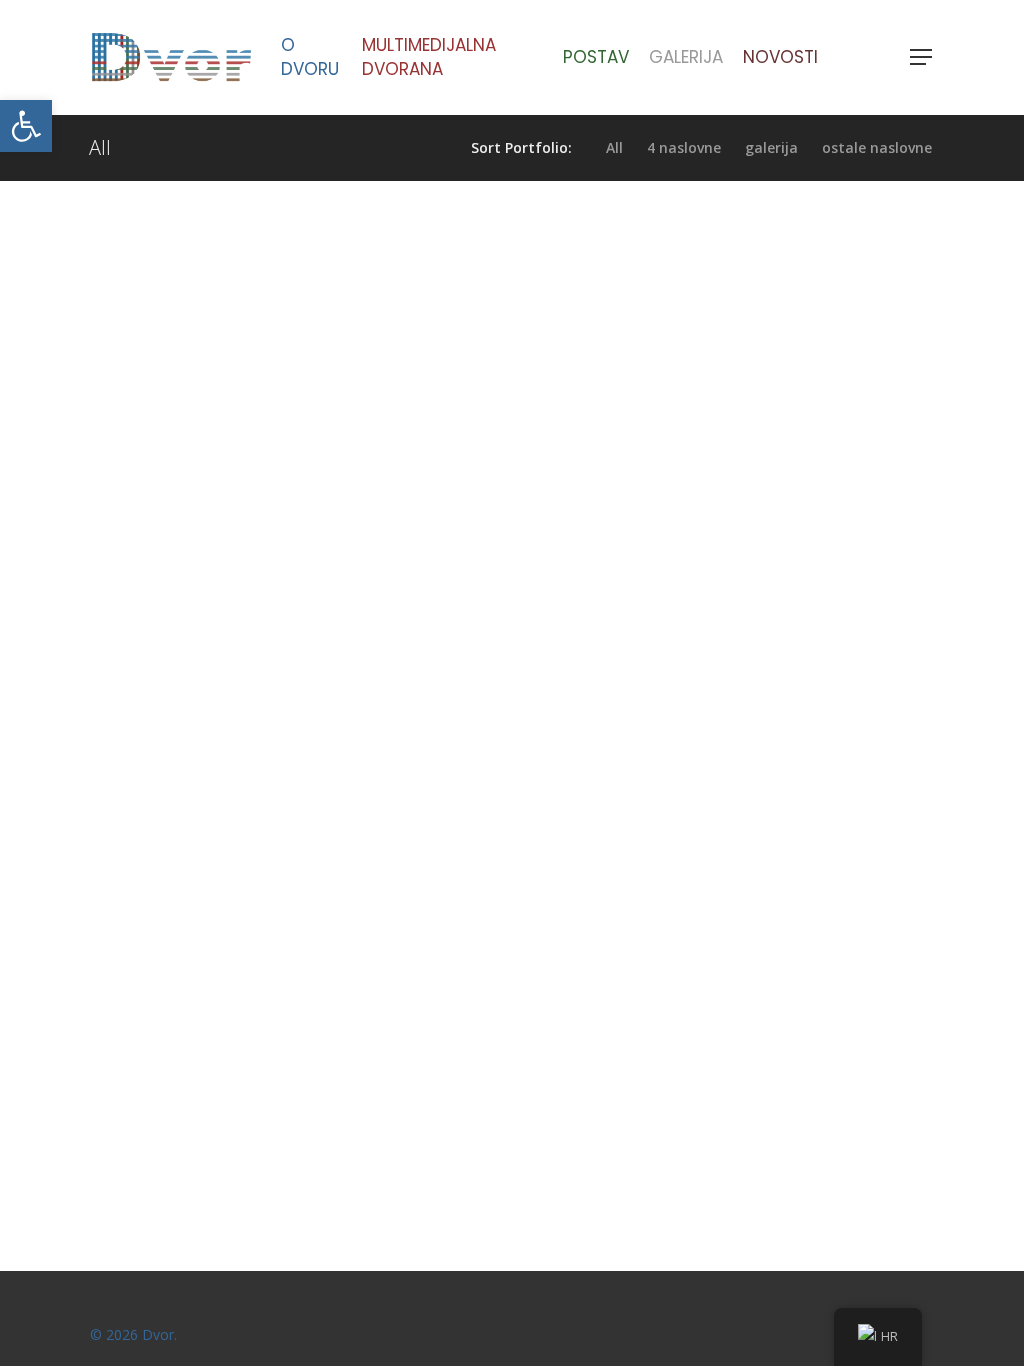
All (614, 148)
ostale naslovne (877, 148)
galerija (771, 148)
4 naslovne (684, 148)
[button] (26, 126)
